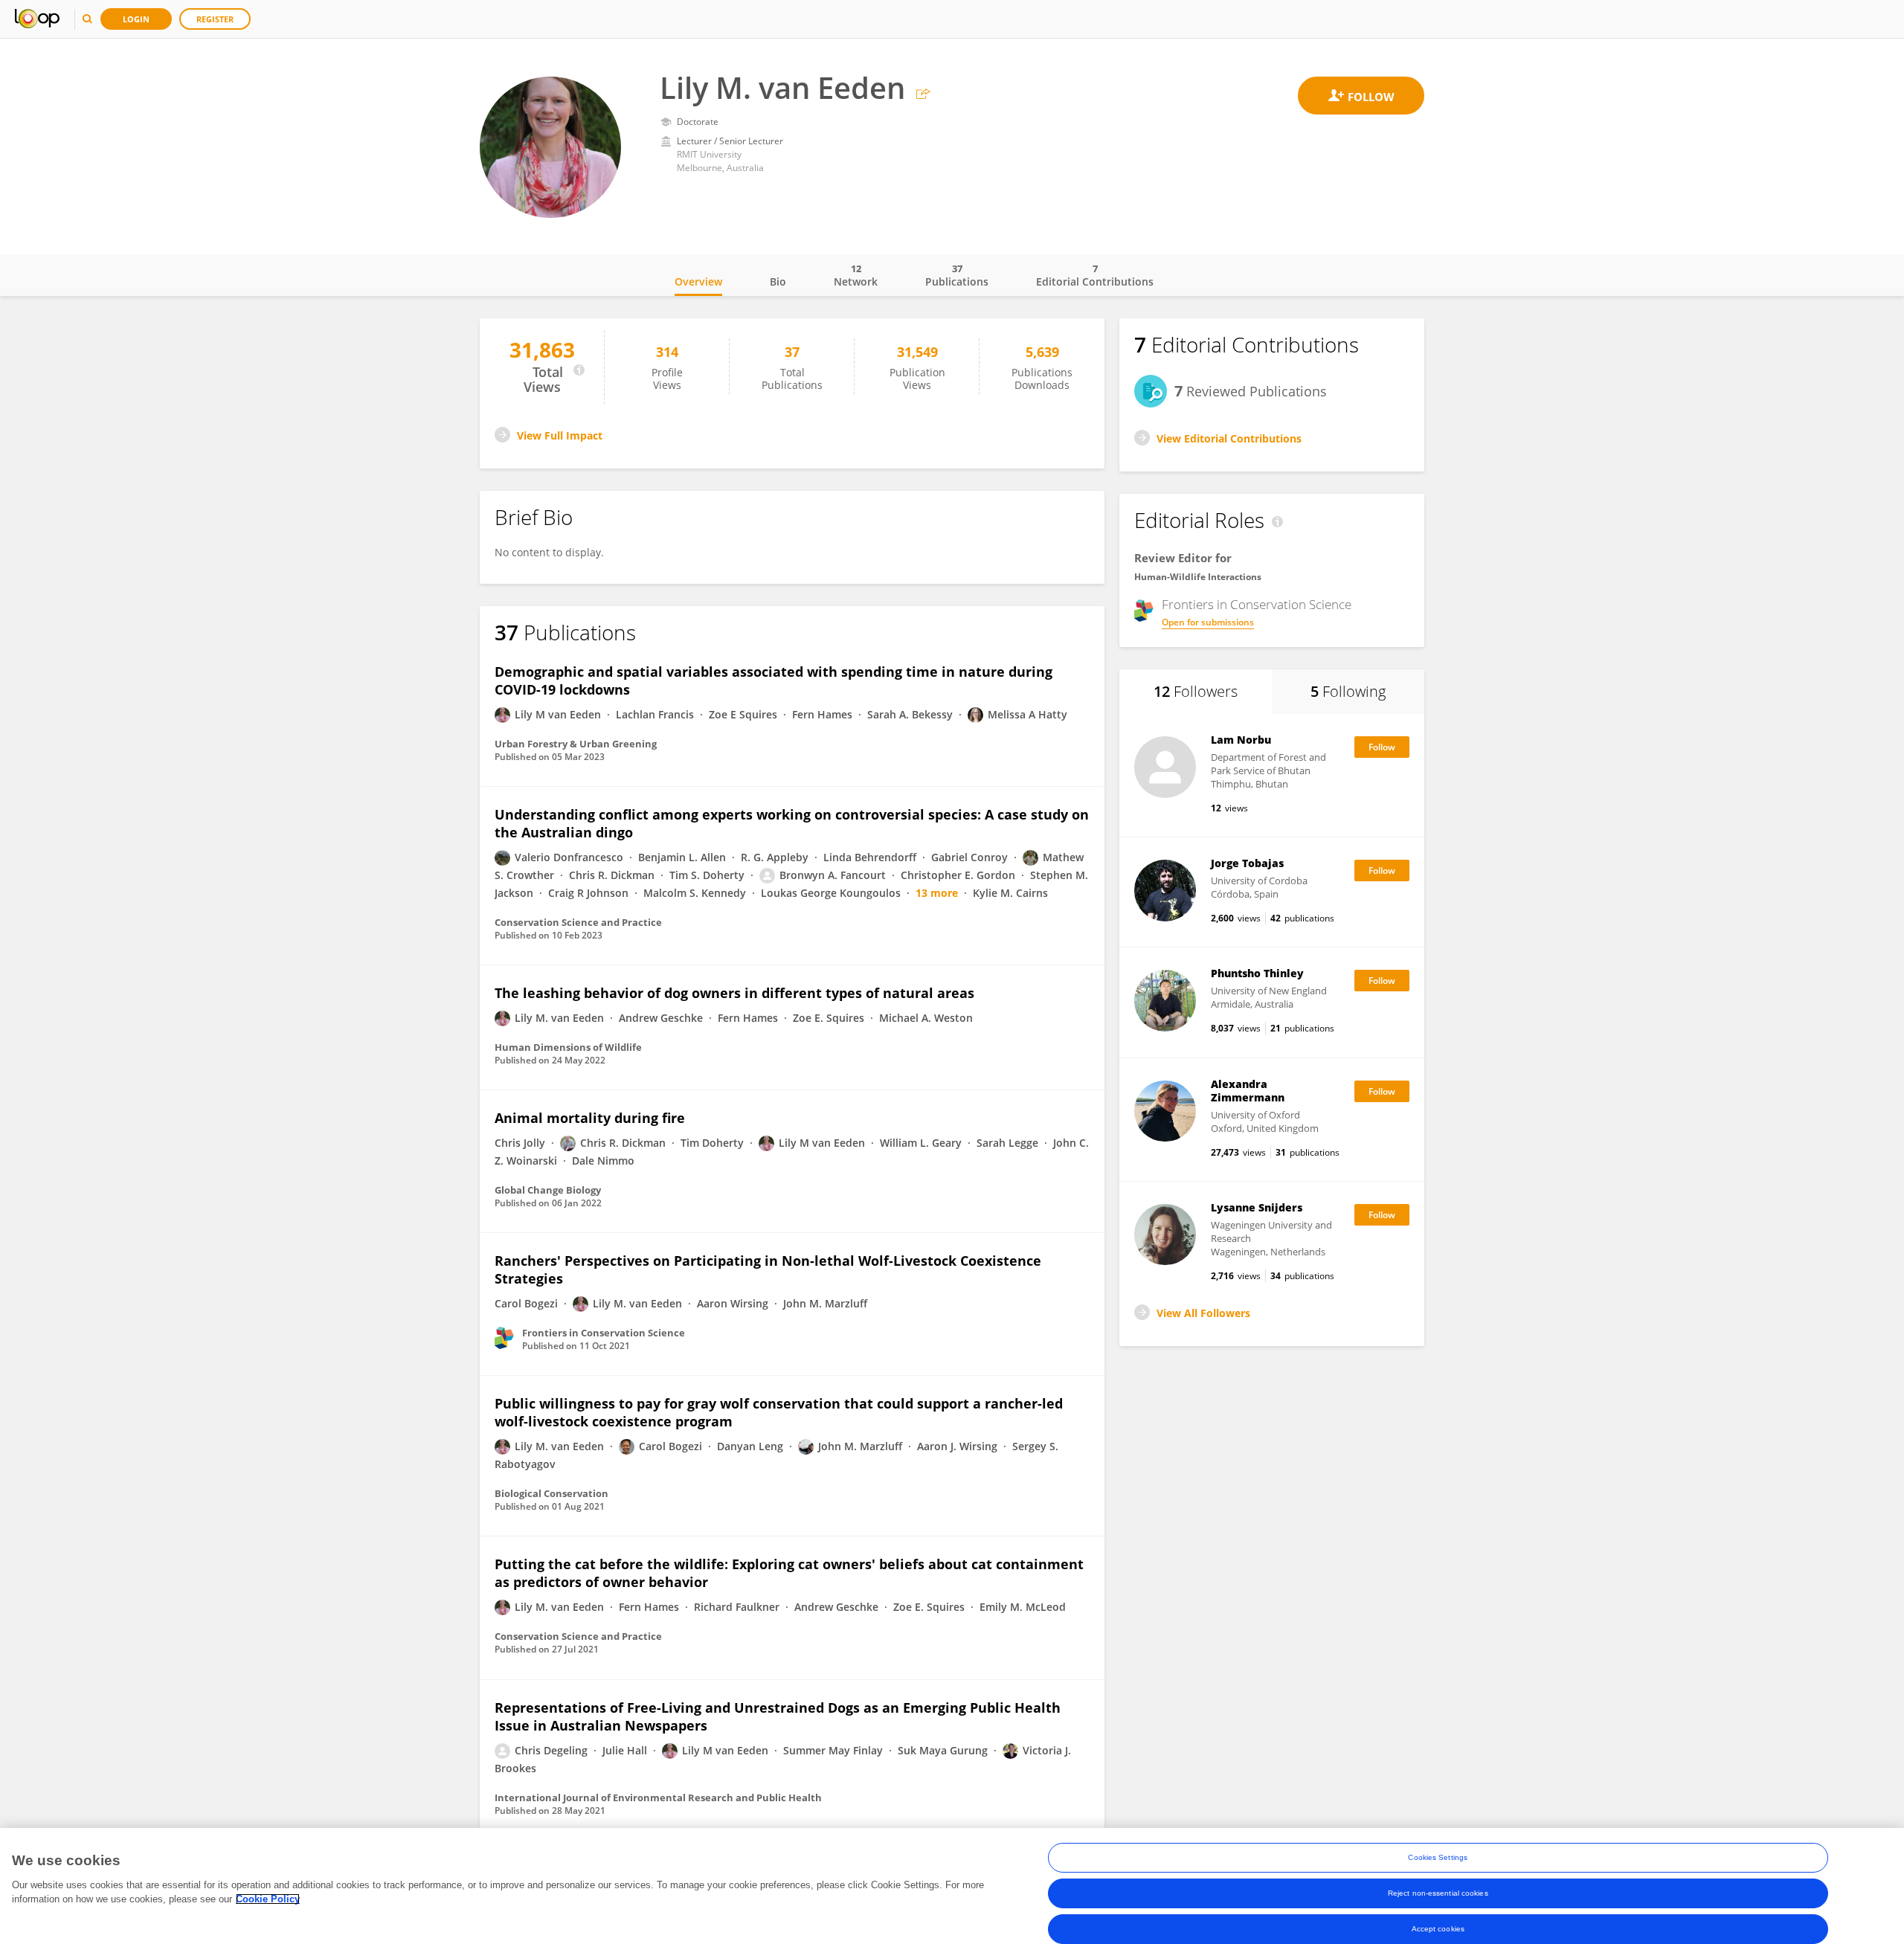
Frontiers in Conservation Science (1257, 605)
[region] (952, 1886)
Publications (957, 275)
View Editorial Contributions (1229, 438)
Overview (698, 281)
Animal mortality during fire (590, 1118)
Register (215, 19)
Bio (778, 281)
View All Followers (1203, 1313)
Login (136, 19)
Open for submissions (1208, 622)
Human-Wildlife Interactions (1198, 577)
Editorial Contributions (1095, 275)
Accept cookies (1438, 1929)
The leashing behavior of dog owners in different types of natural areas (734, 993)
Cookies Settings (1438, 1857)
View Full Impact (560, 435)
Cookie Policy (268, 1899)
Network (856, 275)
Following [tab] (1348, 691)
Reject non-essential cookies (1438, 1893)
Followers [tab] (1196, 691)
